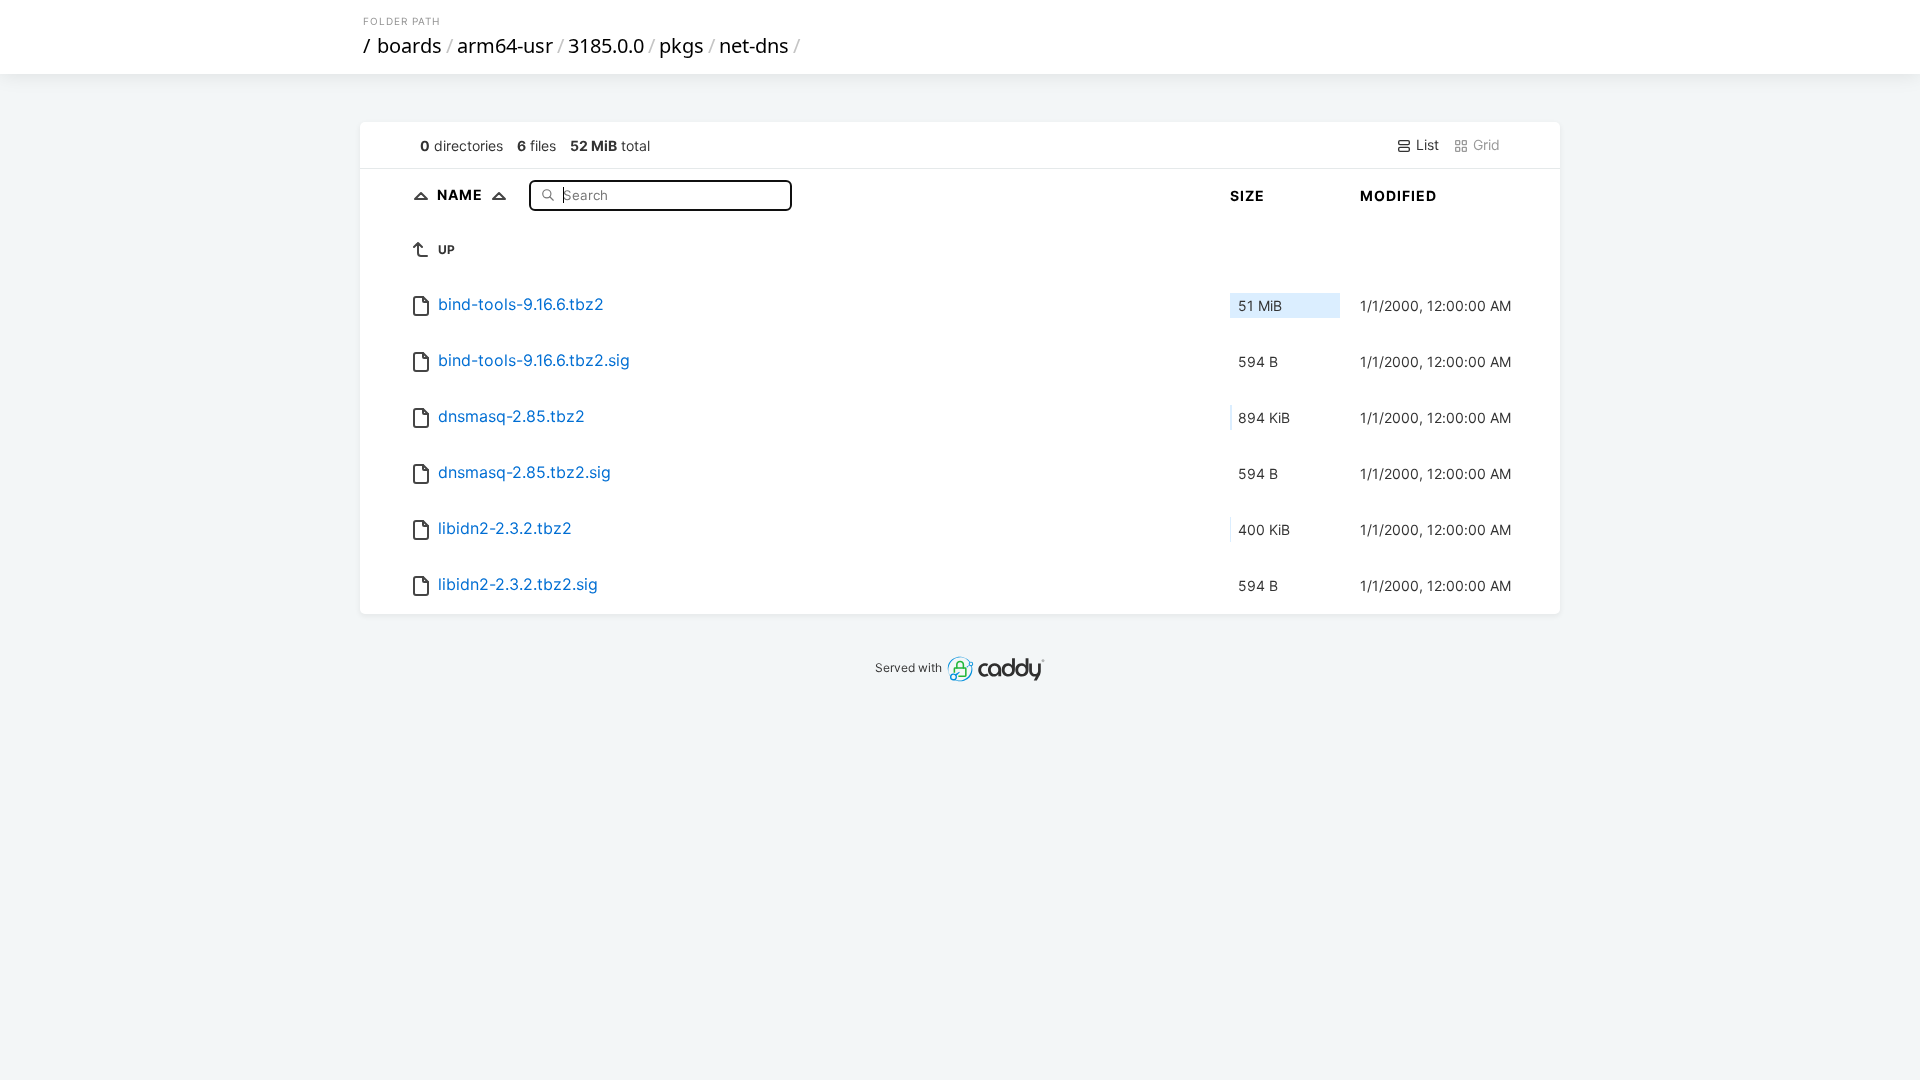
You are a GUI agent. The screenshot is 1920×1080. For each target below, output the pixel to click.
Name (462, 194)
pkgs (681, 45)
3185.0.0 (606, 45)
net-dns (754, 45)
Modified (1398, 195)
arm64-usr (505, 45)
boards (409, 45)
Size (1247, 195)
